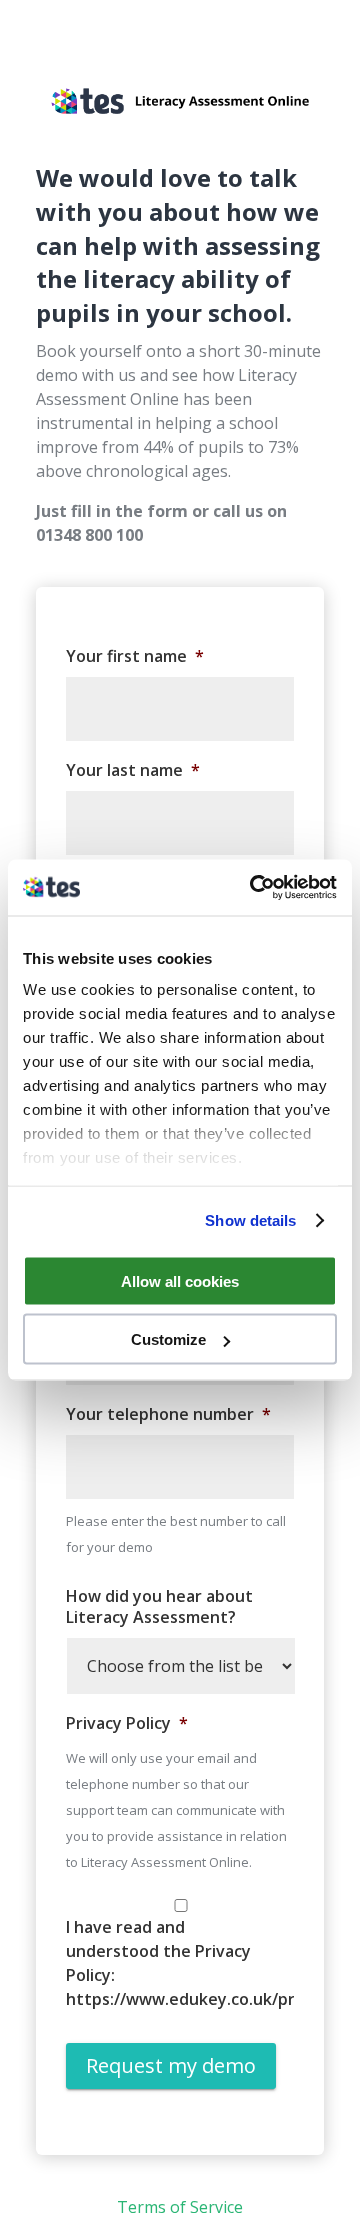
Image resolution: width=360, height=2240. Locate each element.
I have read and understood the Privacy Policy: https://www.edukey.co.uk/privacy (163, 1963)
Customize (168, 1339)
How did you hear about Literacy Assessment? (159, 1607)
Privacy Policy (127, 1723)
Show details (250, 1220)
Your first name (135, 656)
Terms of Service (180, 2207)
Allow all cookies (180, 1280)
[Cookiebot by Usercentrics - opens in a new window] (254, 888)
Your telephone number (168, 1414)
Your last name (133, 770)
